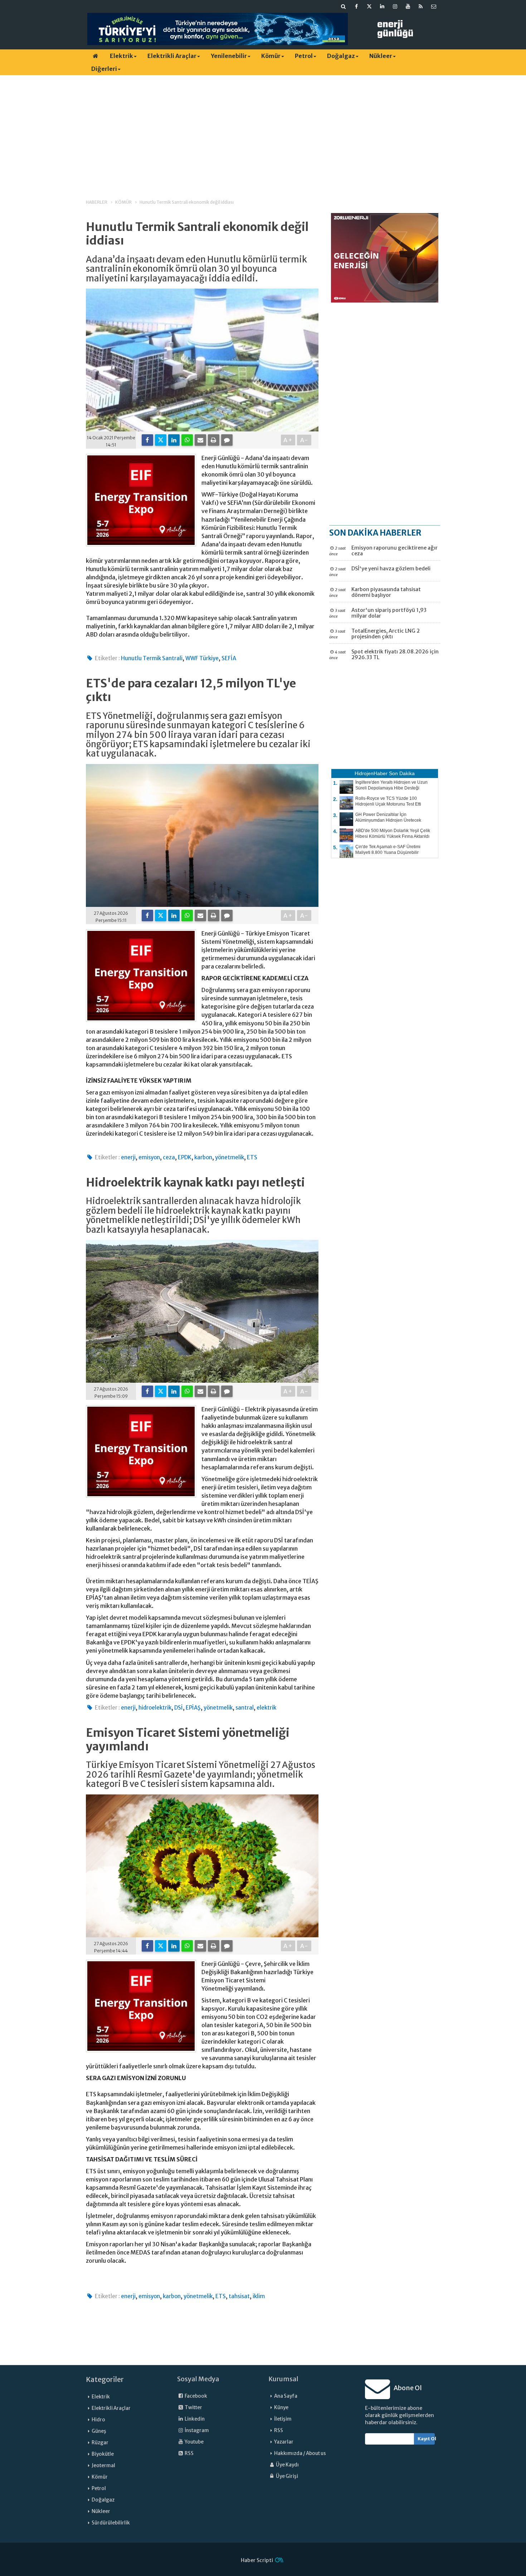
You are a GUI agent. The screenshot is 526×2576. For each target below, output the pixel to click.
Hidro (98, 2420)
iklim (259, 2296)
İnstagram (196, 2430)
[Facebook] (147, 440)
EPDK (185, 1157)
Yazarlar (284, 2442)
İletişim (283, 2419)
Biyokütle (103, 2454)
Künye (281, 2408)
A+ (288, 440)
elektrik (266, 1708)
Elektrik (121, 56)
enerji (128, 1157)
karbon (203, 1157)
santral (245, 1708)
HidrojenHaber (371, 773)
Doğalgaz (341, 56)
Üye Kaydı (287, 2465)
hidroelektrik (155, 1708)
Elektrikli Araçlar (172, 56)
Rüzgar (100, 2443)
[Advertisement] (263, 131)
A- (304, 440)
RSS (189, 2453)
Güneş (99, 2431)
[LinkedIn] (174, 440)
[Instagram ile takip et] (395, 6)
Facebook (196, 2396)
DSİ (179, 1708)
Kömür (271, 56)
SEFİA (229, 658)
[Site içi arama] (344, 6)
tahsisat (239, 2296)
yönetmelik (230, 1157)
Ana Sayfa (286, 2396)
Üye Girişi (287, 2476)
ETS (252, 1157)
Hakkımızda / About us (300, 2453)
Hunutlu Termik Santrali (152, 658)
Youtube (194, 2442)
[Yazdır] (214, 440)
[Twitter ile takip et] (369, 6)
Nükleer (381, 56)
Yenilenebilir (229, 56)
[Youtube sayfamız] (408, 6)
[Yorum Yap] (227, 440)
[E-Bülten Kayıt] (434, 6)
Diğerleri (104, 69)
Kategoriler (105, 2379)
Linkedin (194, 2419)
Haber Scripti (257, 2560)
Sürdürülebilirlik (111, 2523)
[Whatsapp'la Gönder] (187, 440)
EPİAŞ (193, 1708)
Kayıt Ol (426, 2439)
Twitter (193, 2408)
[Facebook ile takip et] (356, 6)
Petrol (304, 56)
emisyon (149, 1157)
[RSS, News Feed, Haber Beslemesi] (421, 6)
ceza (169, 1157)
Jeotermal (103, 2466)
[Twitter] (161, 440)
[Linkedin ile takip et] (382, 6)
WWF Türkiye (202, 658)
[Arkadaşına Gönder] (200, 440)
